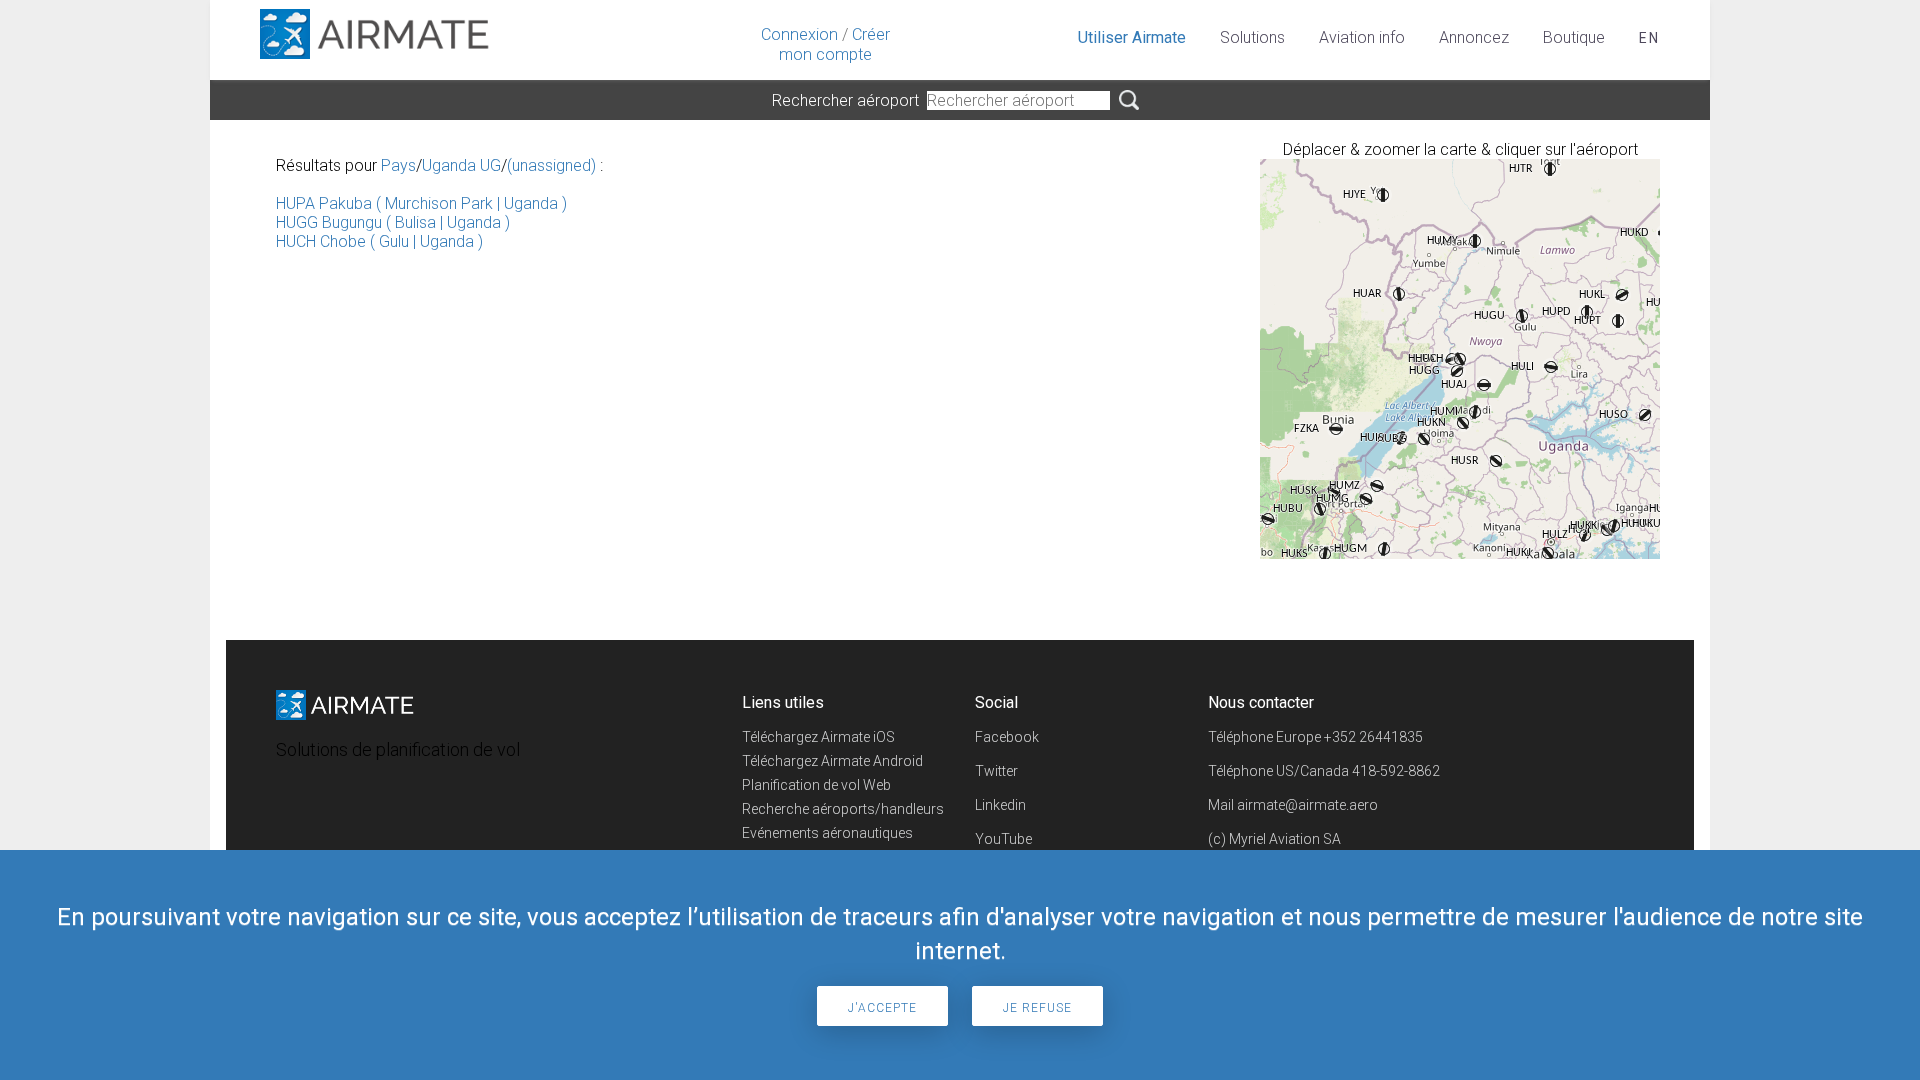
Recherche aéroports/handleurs (843, 809)
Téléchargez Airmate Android (832, 761)
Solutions (1252, 37)
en (1649, 38)
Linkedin (1000, 805)
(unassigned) (551, 165)
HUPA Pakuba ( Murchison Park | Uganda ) (421, 203)
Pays (398, 165)
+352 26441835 (1373, 737)
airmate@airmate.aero (1307, 805)
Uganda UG (461, 165)
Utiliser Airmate (1132, 37)
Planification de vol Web (816, 785)
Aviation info (1362, 37)
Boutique (1574, 37)
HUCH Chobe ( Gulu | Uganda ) (379, 241)
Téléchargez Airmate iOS (818, 737)
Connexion (799, 34)
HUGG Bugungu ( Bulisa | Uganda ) (393, 222)
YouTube (1003, 839)
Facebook (1007, 737)
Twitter (996, 771)
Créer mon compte (834, 44)
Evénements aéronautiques (827, 833)
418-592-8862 (1396, 771)
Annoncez (1474, 37)
